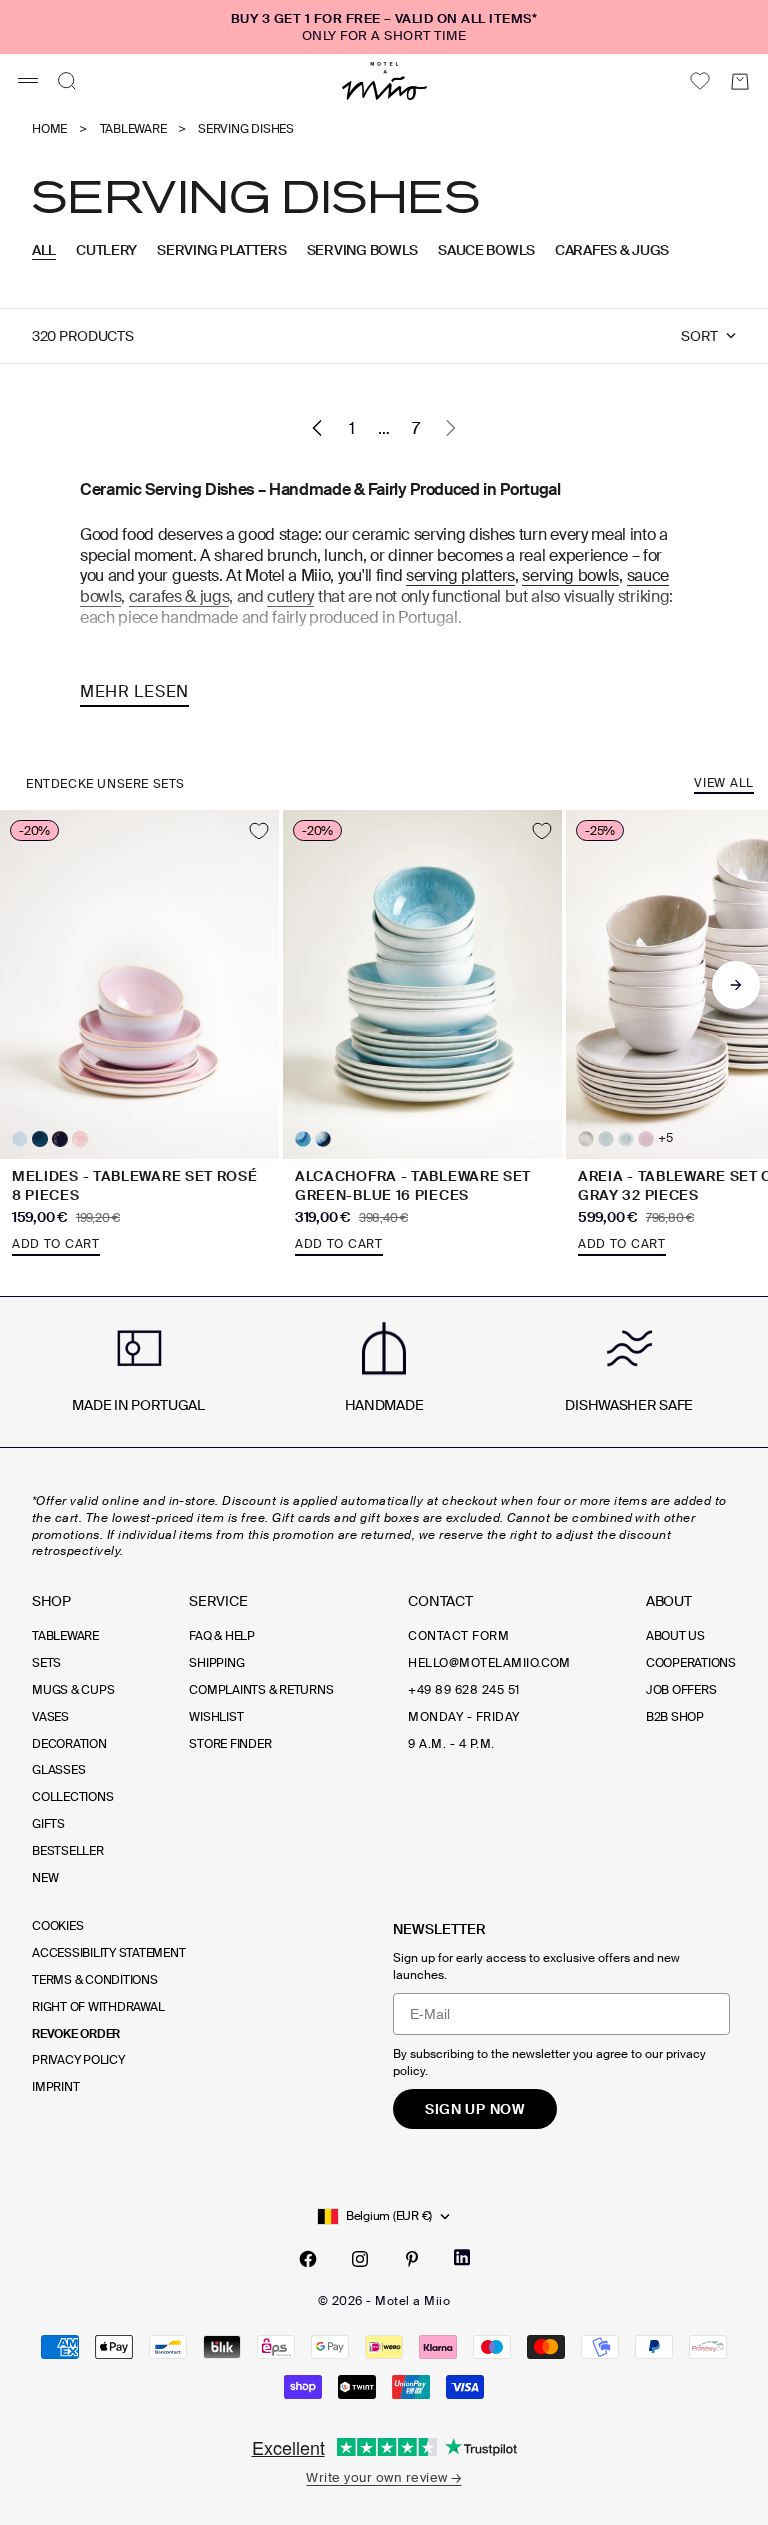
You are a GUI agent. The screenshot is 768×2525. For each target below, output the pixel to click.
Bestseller (68, 1851)
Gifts (48, 1824)
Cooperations (691, 1663)
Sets (46, 1663)
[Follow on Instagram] (360, 2259)
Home (49, 129)
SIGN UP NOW (475, 2109)
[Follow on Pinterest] (412, 2259)
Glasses (58, 1770)
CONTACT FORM (458, 1636)
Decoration (69, 1744)
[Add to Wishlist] (258, 830)
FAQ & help (222, 1636)
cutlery (290, 596)
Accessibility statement (108, 1953)
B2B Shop (675, 1717)
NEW (45, 1878)
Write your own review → (383, 2477)
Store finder (230, 1744)
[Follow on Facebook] (308, 2259)
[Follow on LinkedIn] (462, 2257)
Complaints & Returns (261, 1690)
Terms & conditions (95, 1980)
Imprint (55, 2087)
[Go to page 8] (323, 428)
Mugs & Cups (73, 1690)
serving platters (460, 575)
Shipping (216, 1663)
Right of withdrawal (98, 2007)
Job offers (681, 1690)
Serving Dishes (246, 129)
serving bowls (570, 575)
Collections (72, 1797)
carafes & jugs (179, 596)
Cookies (57, 1926)
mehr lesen (134, 691)
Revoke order (76, 2034)
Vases (50, 1717)
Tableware (133, 129)
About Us (675, 1636)
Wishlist (216, 1717)
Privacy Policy (78, 2060)
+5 (665, 1138)
